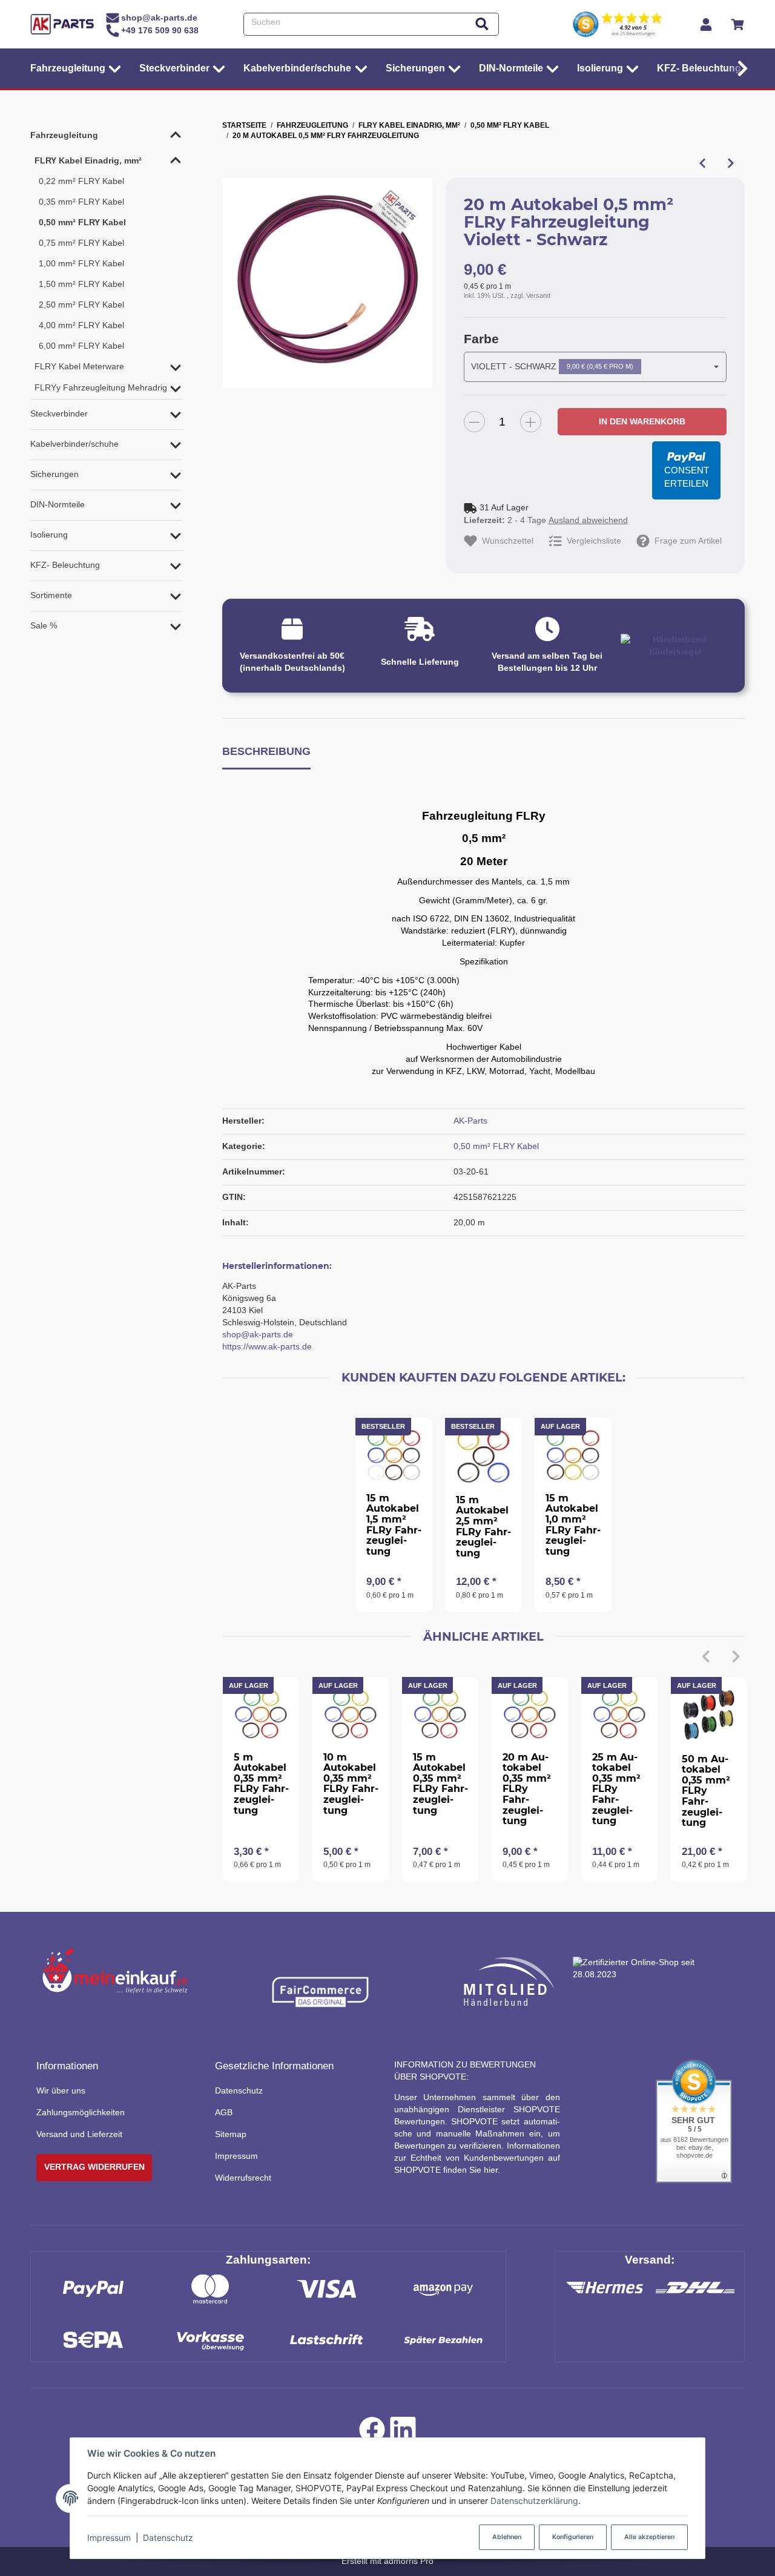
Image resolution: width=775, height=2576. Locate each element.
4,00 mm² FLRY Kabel (81, 325)
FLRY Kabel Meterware (79, 366)
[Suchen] (482, 25)
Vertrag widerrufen (94, 2167)
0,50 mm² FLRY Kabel (496, 1146)
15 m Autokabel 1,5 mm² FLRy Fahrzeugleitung (394, 1525)
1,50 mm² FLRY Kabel (81, 284)
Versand (538, 295)
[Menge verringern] (474, 422)
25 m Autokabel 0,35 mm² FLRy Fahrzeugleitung (616, 1789)
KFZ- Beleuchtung (65, 565)
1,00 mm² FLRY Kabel (81, 263)
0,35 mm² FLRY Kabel (81, 202)
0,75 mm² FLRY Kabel (81, 243)
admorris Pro (409, 2561)
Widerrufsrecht (243, 2178)
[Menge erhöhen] (531, 422)
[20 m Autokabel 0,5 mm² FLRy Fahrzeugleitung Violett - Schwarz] (327, 282)
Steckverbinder (59, 413)
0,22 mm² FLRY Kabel (81, 181)
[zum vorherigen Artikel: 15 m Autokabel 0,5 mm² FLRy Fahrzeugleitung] (702, 163)
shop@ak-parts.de (258, 1334)
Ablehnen (507, 2537)
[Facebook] (372, 2433)
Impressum (109, 2538)
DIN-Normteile (58, 504)
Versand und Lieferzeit (79, 2134)
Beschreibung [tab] (266, 751)
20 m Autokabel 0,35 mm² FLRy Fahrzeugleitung (527, 1789)
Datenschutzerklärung (534, 2501)
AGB (224, 2112)
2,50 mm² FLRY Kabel (81, 305)
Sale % (44, 625)
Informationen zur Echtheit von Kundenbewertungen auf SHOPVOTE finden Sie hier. (477, 2158)
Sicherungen (54, 474)
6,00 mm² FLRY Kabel (81, 346)
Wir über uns (61, 2090)
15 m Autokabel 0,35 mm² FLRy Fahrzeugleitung (440, 1784)
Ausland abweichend (588, 520)
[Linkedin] (403, 2433)
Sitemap (231, 2134)
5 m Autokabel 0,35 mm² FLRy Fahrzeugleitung (261, 1784)
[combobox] (595, 367)
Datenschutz (168, 2538)
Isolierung (49, 535)
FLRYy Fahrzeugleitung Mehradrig (101, 387)
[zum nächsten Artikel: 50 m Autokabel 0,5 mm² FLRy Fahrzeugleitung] (730, 163)
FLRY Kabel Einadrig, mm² (88, 160)
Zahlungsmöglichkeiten (81, 2112)
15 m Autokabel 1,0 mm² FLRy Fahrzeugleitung (573, 1525)
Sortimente (51, 595)
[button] (740, 68)
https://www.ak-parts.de (267, 1346)
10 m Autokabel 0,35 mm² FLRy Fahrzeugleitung (351, 1784)
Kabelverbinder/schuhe (74, 444)
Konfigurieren (573, 2537)
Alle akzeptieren (649, 2537)
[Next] (736, 1656)
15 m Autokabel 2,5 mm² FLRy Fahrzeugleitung (483, 1527)
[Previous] (706, 1656)
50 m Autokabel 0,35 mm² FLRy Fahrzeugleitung (706, 1791)
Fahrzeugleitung (64, 135)
